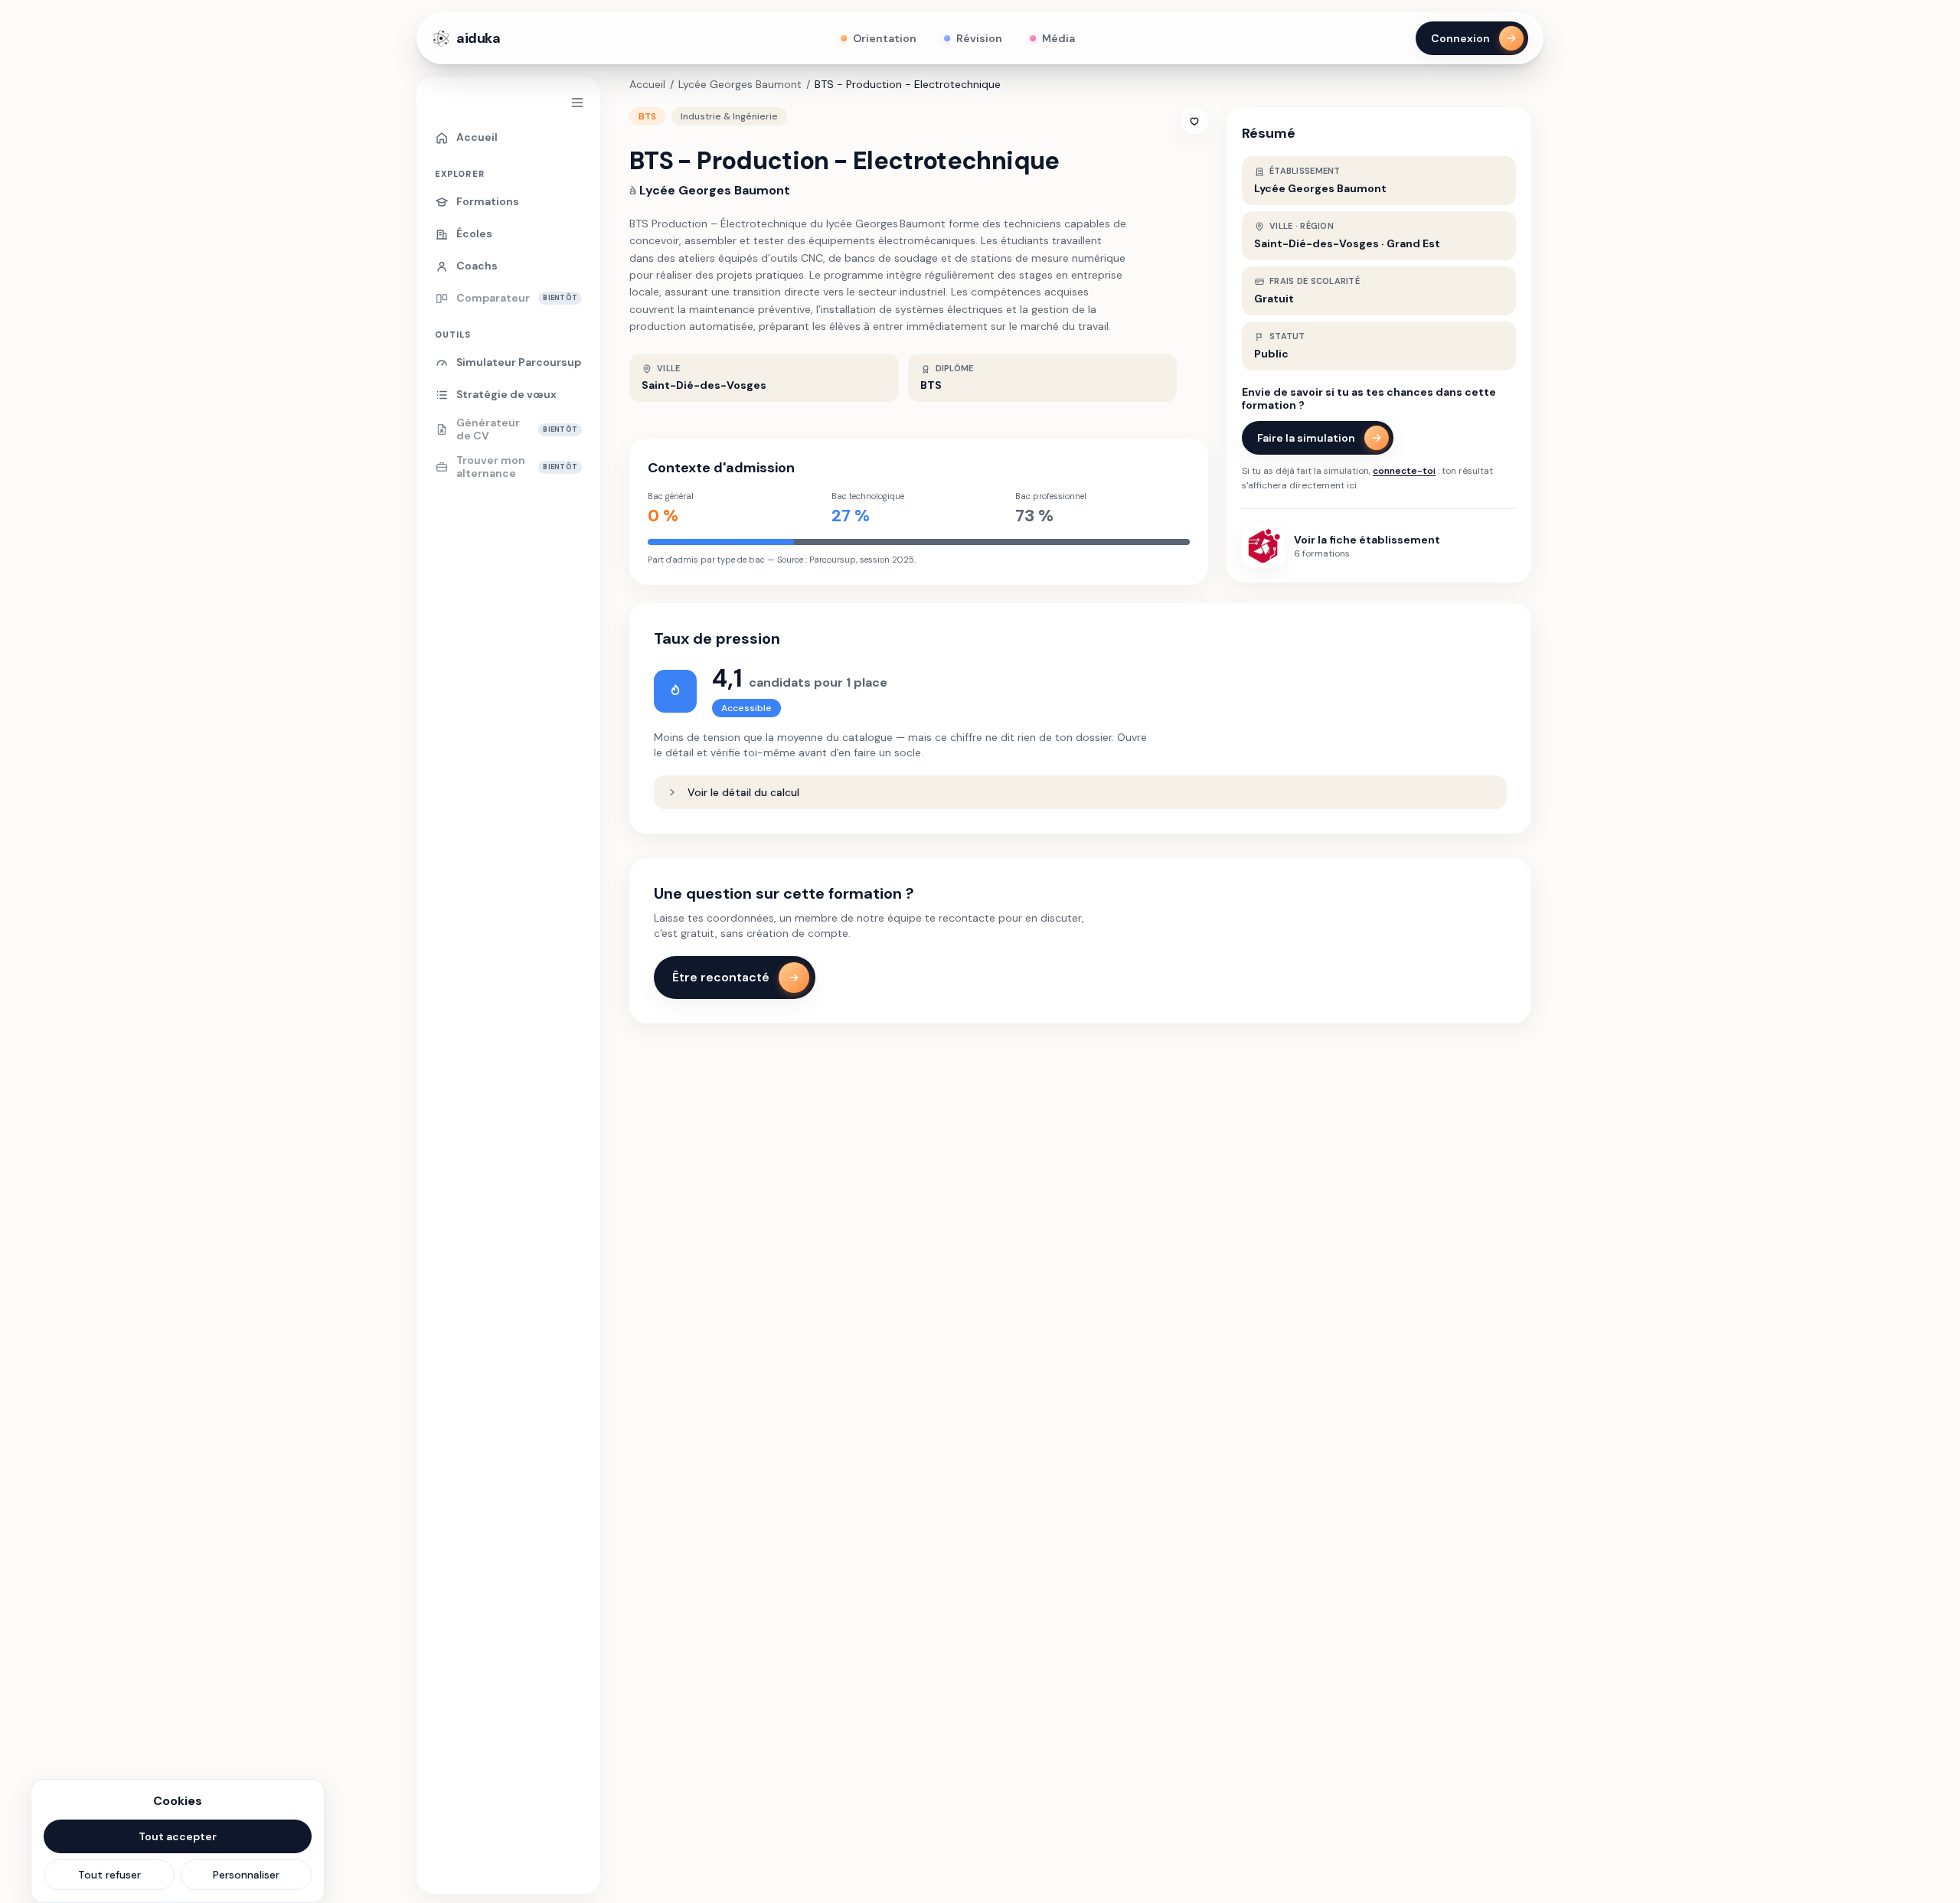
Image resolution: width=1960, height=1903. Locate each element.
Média (1058, 38)
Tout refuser (109, 1875)
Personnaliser (246, 1875)
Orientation (885, 38)
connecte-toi (1404, 471)
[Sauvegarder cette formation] (1194, 121)
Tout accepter (178, 1836)
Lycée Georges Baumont (740, 84)
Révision (979, 38)
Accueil (647, 84)
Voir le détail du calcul (743, 792)
